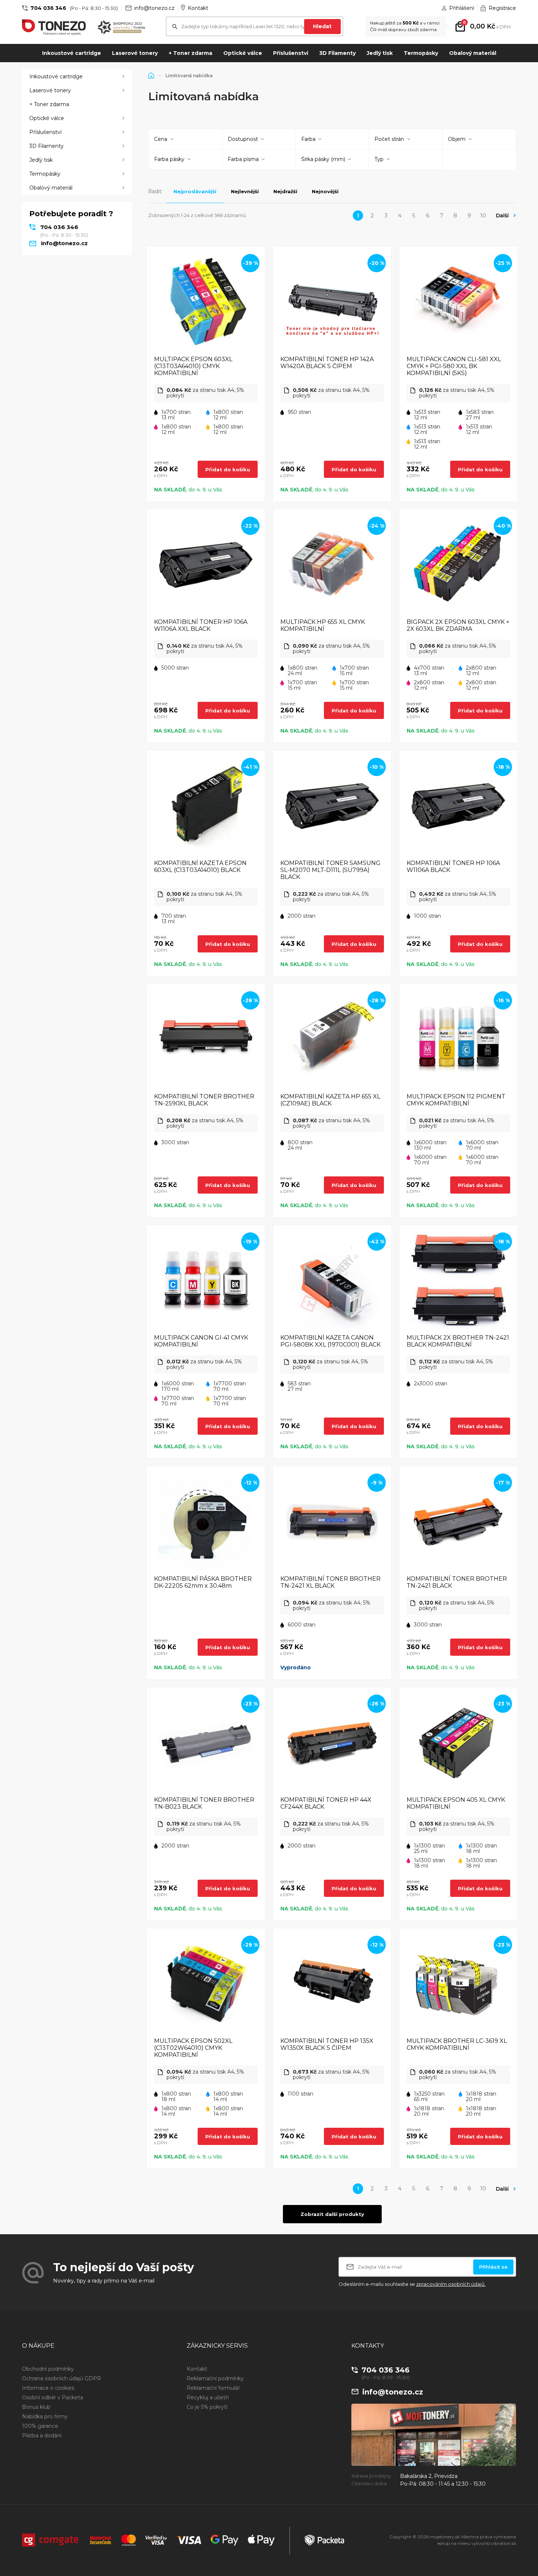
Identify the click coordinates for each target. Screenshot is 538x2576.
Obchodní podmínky (48, 2369)
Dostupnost (243, 139)
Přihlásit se (493, 2267)
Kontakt (198, 8)
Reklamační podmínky (215, 2378)
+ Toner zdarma (190, 53)
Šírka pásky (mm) (323, 159)
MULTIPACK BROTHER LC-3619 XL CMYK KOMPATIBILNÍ (457, 2044)
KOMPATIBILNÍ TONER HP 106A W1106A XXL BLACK (201, 625)
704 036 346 (48, 8)
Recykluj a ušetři (208, 2397)
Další (502, 216)
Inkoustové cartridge (72, 53)
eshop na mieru (454, 2543)
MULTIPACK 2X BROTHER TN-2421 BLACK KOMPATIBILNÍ (458, 1341)
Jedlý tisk (380, 53)
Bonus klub (36, 2407)
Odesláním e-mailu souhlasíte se (412, 2284)
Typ (379, 159)
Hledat (322, 26)
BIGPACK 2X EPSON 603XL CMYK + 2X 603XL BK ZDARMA (458, 625)
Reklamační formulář (213, 2388)
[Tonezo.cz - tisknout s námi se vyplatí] (54, 27)
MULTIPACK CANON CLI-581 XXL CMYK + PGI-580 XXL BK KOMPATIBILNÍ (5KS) (454, 366)
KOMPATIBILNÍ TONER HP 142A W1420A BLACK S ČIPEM (327, 363)
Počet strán (389, 139)
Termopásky (421, 53)
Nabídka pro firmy (45, 2416)
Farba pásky (169, 159)
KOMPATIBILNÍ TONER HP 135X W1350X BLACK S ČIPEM (327, 2044)
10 (483, 215)
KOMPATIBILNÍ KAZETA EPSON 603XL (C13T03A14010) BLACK (200, 866)
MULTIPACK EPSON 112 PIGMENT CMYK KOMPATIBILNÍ (456, 1100)
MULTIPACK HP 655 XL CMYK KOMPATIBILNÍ (323, 625)
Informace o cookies (48, 2388)
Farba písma (243, 159)
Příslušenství (291, 53)
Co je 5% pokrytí (207, 2407)
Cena (161, 139)
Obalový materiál (473, 53)
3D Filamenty (337, 53)
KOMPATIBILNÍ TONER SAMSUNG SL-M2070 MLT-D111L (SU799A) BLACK (330, 870)
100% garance (40, 2426)
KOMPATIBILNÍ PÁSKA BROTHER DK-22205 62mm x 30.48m (203, 1582)
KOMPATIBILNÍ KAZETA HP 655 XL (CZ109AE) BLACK (330, 1100)
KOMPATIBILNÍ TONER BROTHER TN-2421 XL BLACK (330, 1582)
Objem (457, 139)
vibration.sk (504, 2543)
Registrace (502, 8)
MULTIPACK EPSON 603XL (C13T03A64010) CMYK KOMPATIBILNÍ (193, 366)
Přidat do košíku (228, 469)
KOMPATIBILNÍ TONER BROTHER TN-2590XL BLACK (204, 1100)
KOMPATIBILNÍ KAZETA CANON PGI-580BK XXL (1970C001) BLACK (330, 1341)
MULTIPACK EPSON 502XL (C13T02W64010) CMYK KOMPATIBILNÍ (193, 2048)
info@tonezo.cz (154, 8)
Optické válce (243, 53)
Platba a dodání (42, 2435)
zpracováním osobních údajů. (451, 2284)
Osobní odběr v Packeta (53, 2397)
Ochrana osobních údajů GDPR (61, 2378)
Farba (308, 139)
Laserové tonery (135, 53)
